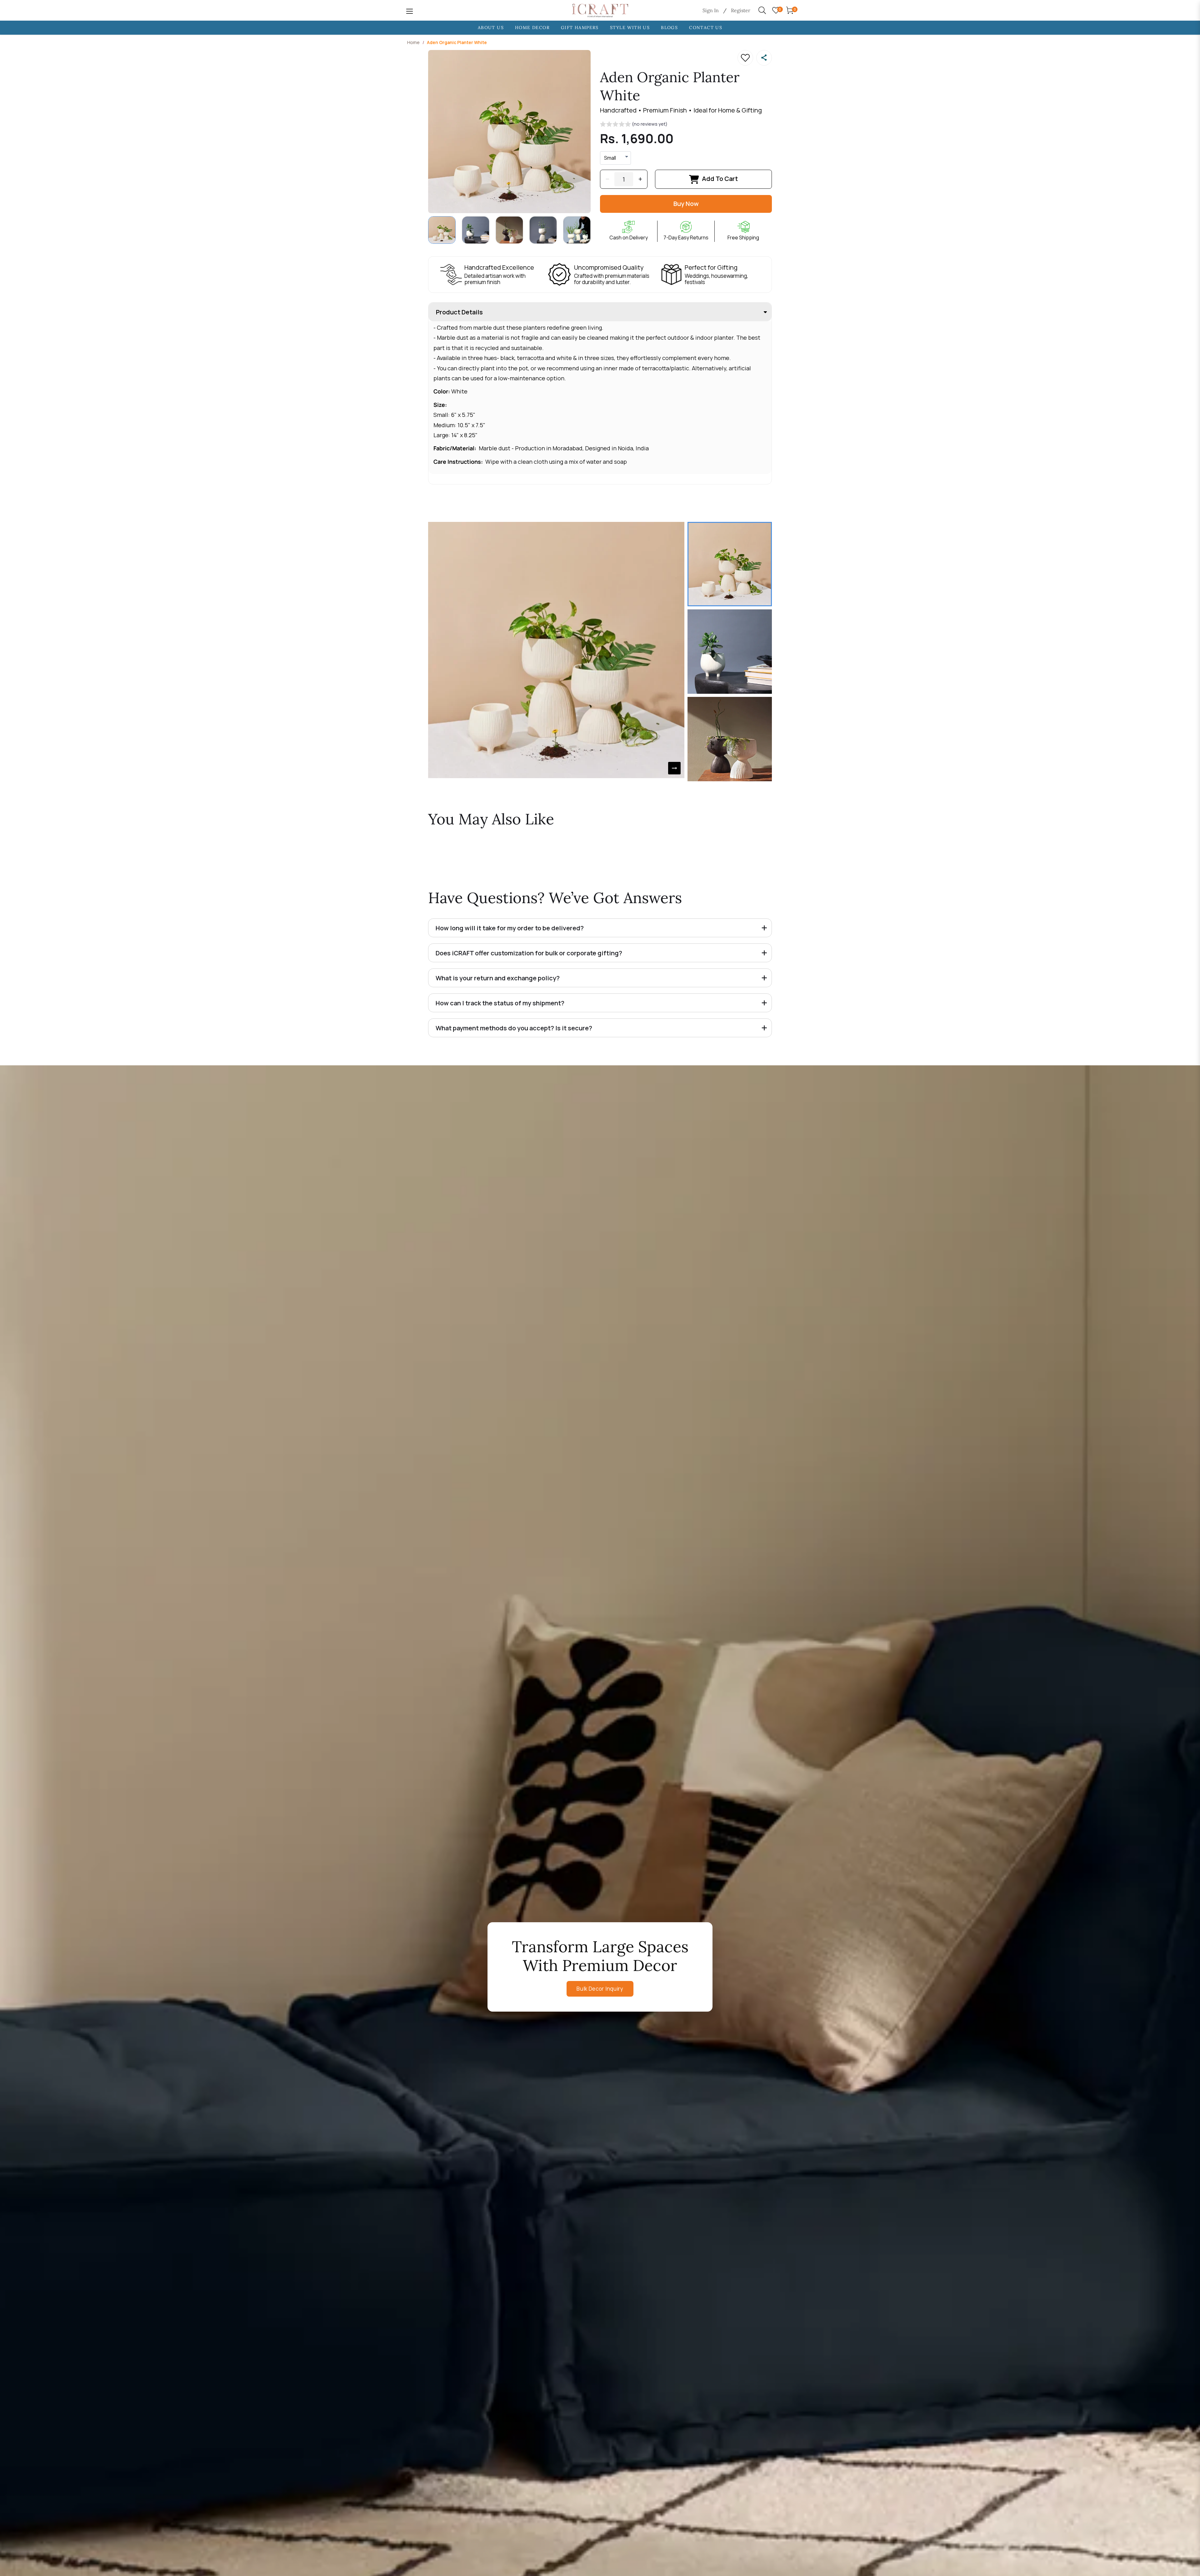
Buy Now (686, 204)
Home (413, 42)
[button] (634, 125)
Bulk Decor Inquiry (600, 1989)
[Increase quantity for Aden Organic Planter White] (640, 179)
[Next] (674, 768)
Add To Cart (720, 179)
